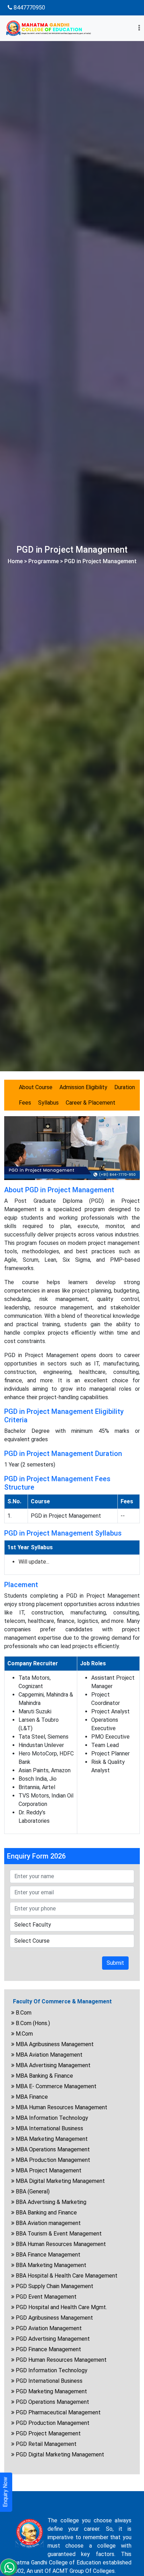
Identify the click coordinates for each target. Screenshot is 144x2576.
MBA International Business (49, 2128)
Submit (115, 1963)
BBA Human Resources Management (60, 2244)
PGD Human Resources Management (60, 2360)
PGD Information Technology (51, 2370)
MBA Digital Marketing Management (60, 2181)
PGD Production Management (52, 2423)
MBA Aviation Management (48, 2055)
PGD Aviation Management (48, 2328)
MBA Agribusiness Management (54, 2044)
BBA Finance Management (47, 2255)
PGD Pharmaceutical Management (57, 2412)
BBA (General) (32, 2191)
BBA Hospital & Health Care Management (66, 2276)
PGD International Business (48, 2381)
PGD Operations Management (52, 2402)
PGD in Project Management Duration (63, 1454)
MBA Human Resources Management (61, 2107)
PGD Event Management (45, 2297)
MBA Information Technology (51, 2118)
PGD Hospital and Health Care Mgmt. (61, 2307)
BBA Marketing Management (50, 2265)
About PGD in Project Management (59, 1190)
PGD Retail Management (45, 2444)
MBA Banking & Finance (44, 2076)
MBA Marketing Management (51, 2139)
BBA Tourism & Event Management (58, 2234)
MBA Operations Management (52, 2149)
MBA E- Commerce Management (55, 2086)
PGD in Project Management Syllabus (63, 1533)
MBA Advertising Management (52, 2065)
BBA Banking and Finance (46, 2213)
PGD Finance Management (48, 2349)
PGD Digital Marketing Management (59, 2454)
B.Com (23, 2013)
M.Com (24, 2034)
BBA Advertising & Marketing (50, 2202)
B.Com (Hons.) (32, 2023)
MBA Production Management (52, 2160)
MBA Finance (31, 2097)
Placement (21, 1585)
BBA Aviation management (48, 2223)
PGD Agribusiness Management (54, 2318)
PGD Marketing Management (51, 2391)
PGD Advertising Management (52, 2339)
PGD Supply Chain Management (54, 2286)
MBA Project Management (48, 2170)
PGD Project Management (48, 2433)
